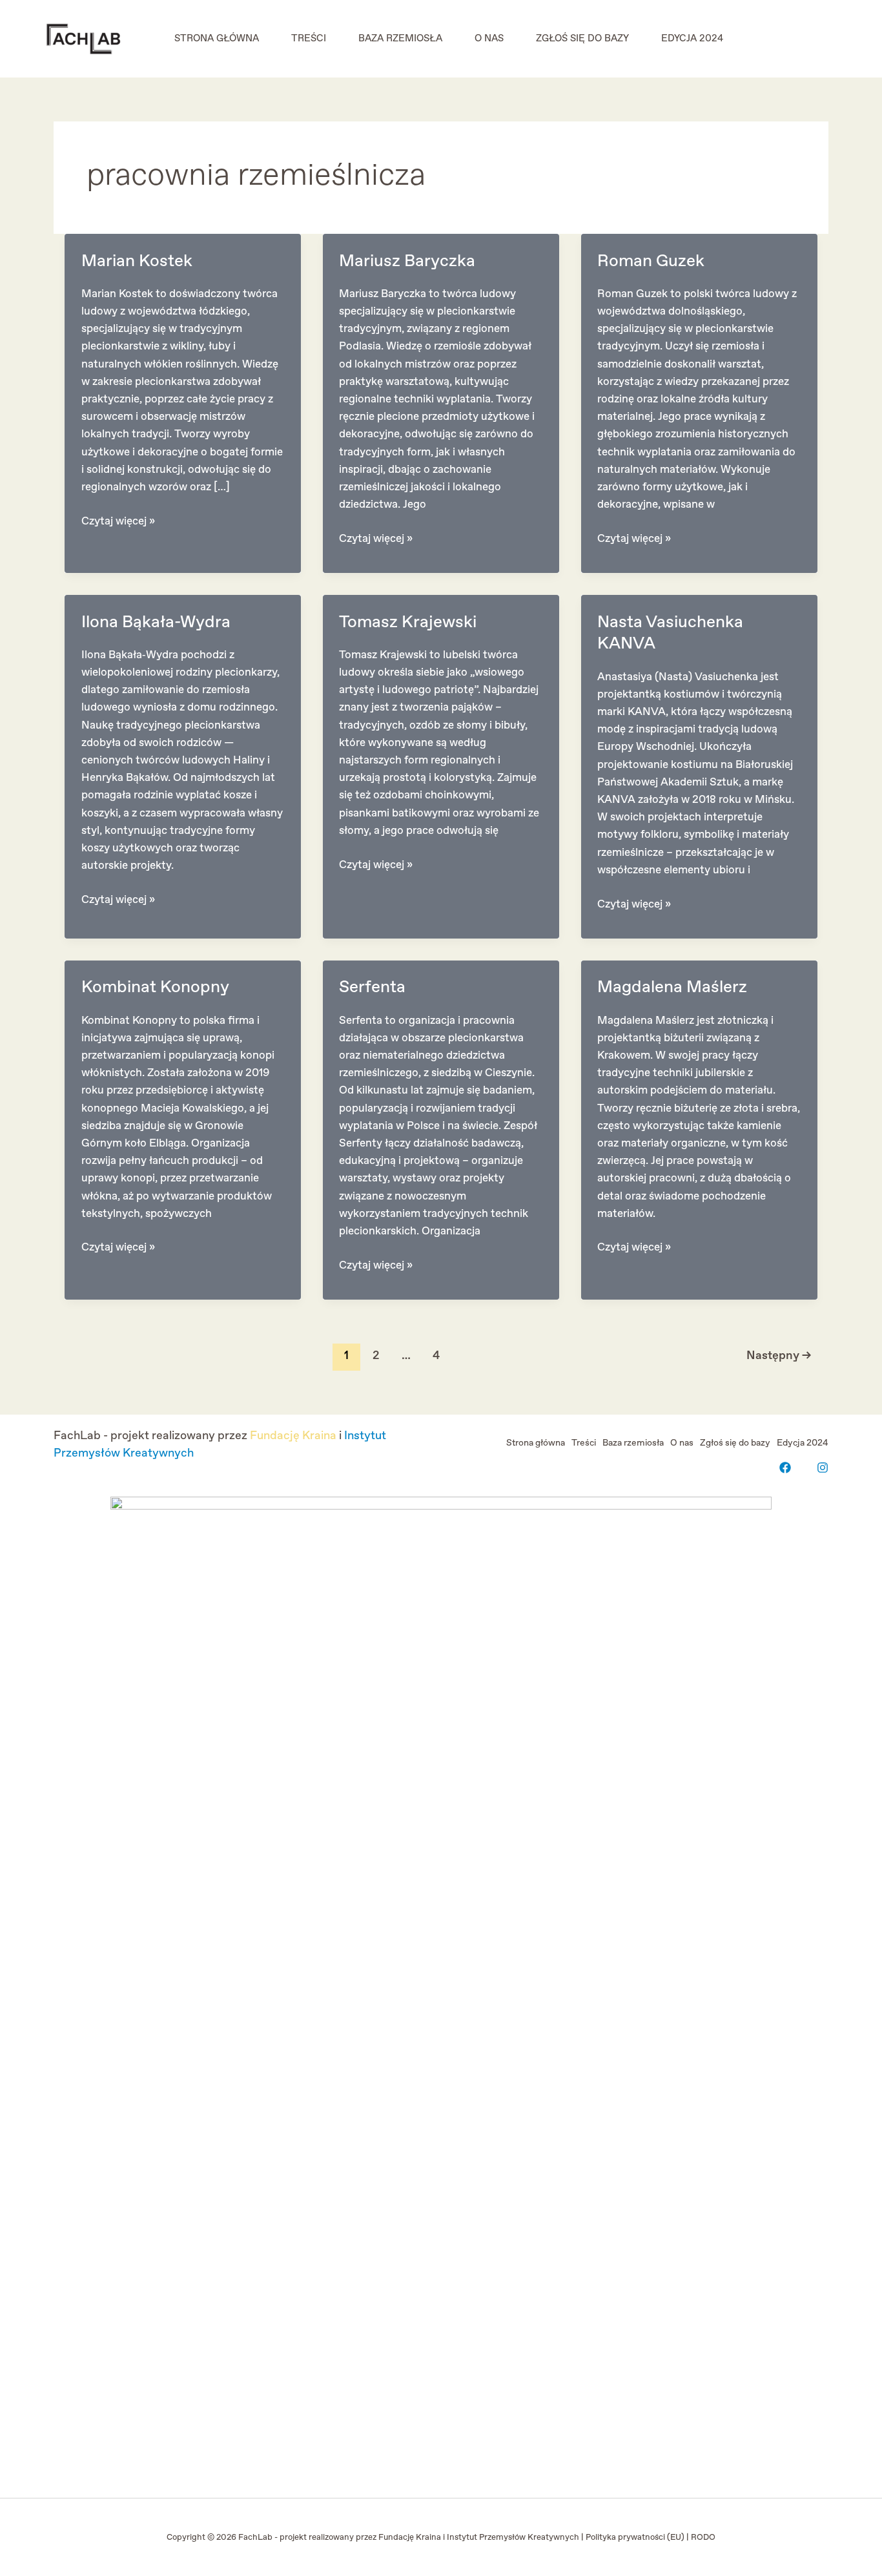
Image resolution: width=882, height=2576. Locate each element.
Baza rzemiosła (400, 39)
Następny (779, 1356)
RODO (703, 2538)
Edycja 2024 (692, 39)
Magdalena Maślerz (672, 987)
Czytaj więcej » (118, 522)
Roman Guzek (651, 261)
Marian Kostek (137, 261)
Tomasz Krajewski (408, 622)
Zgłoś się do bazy (582, 39)
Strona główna (217, 39)
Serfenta (372, 987)
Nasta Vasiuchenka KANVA (670, 633)
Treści (309, 39)
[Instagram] (823, 1468)
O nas (489, 39)
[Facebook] (785, 1468)
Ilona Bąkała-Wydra (156, 622)
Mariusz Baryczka (407, 261)
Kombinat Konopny (155, 987)
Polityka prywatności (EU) (635, 2538)
